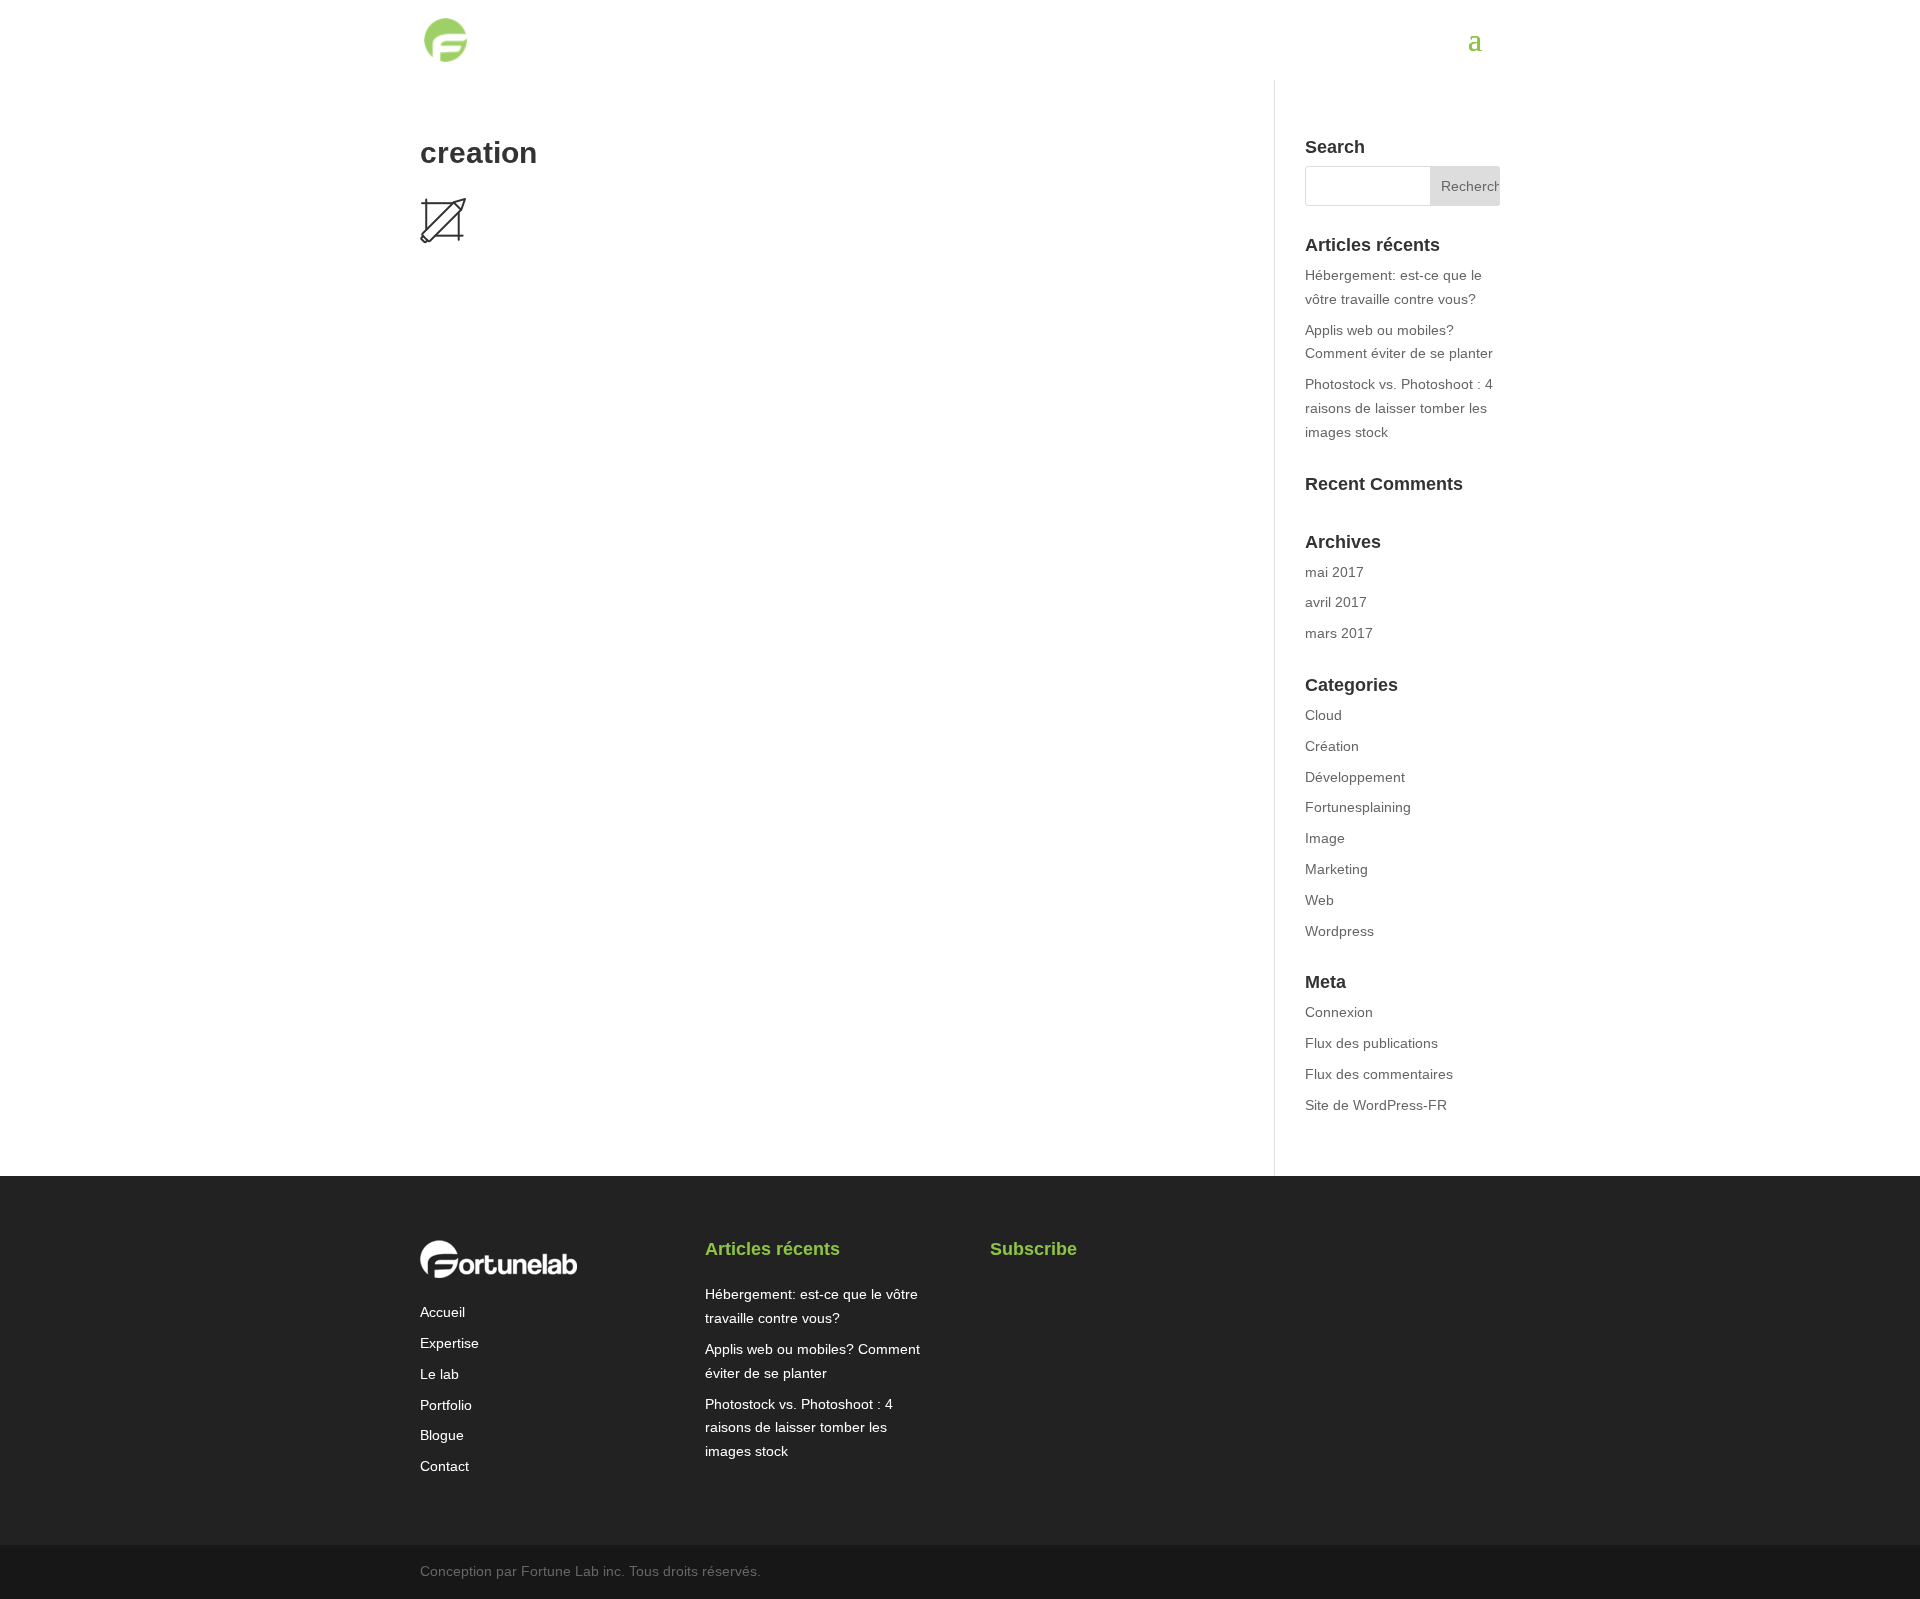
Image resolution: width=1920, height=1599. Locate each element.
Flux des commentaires (1379, 1074)
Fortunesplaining (1358, 807)
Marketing (1336, 869)
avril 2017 (1336, 602)
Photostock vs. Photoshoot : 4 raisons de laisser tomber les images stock (1399, 408)
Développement (1355, 777)
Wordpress (1339, 931)
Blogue (442, 1435)
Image (1325, 838)
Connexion (1339, 1012)
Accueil (442, 1312)
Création (1332, 746)
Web (1319, 900)
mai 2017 (1334, 572)
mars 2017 (1339, 633)
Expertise (449, 1343)
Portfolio (446, 1405)
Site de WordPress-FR (1376, 1105)
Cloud (1323, 715)
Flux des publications (1371, 1043)
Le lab (439, 1374)
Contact (444, 1466)
